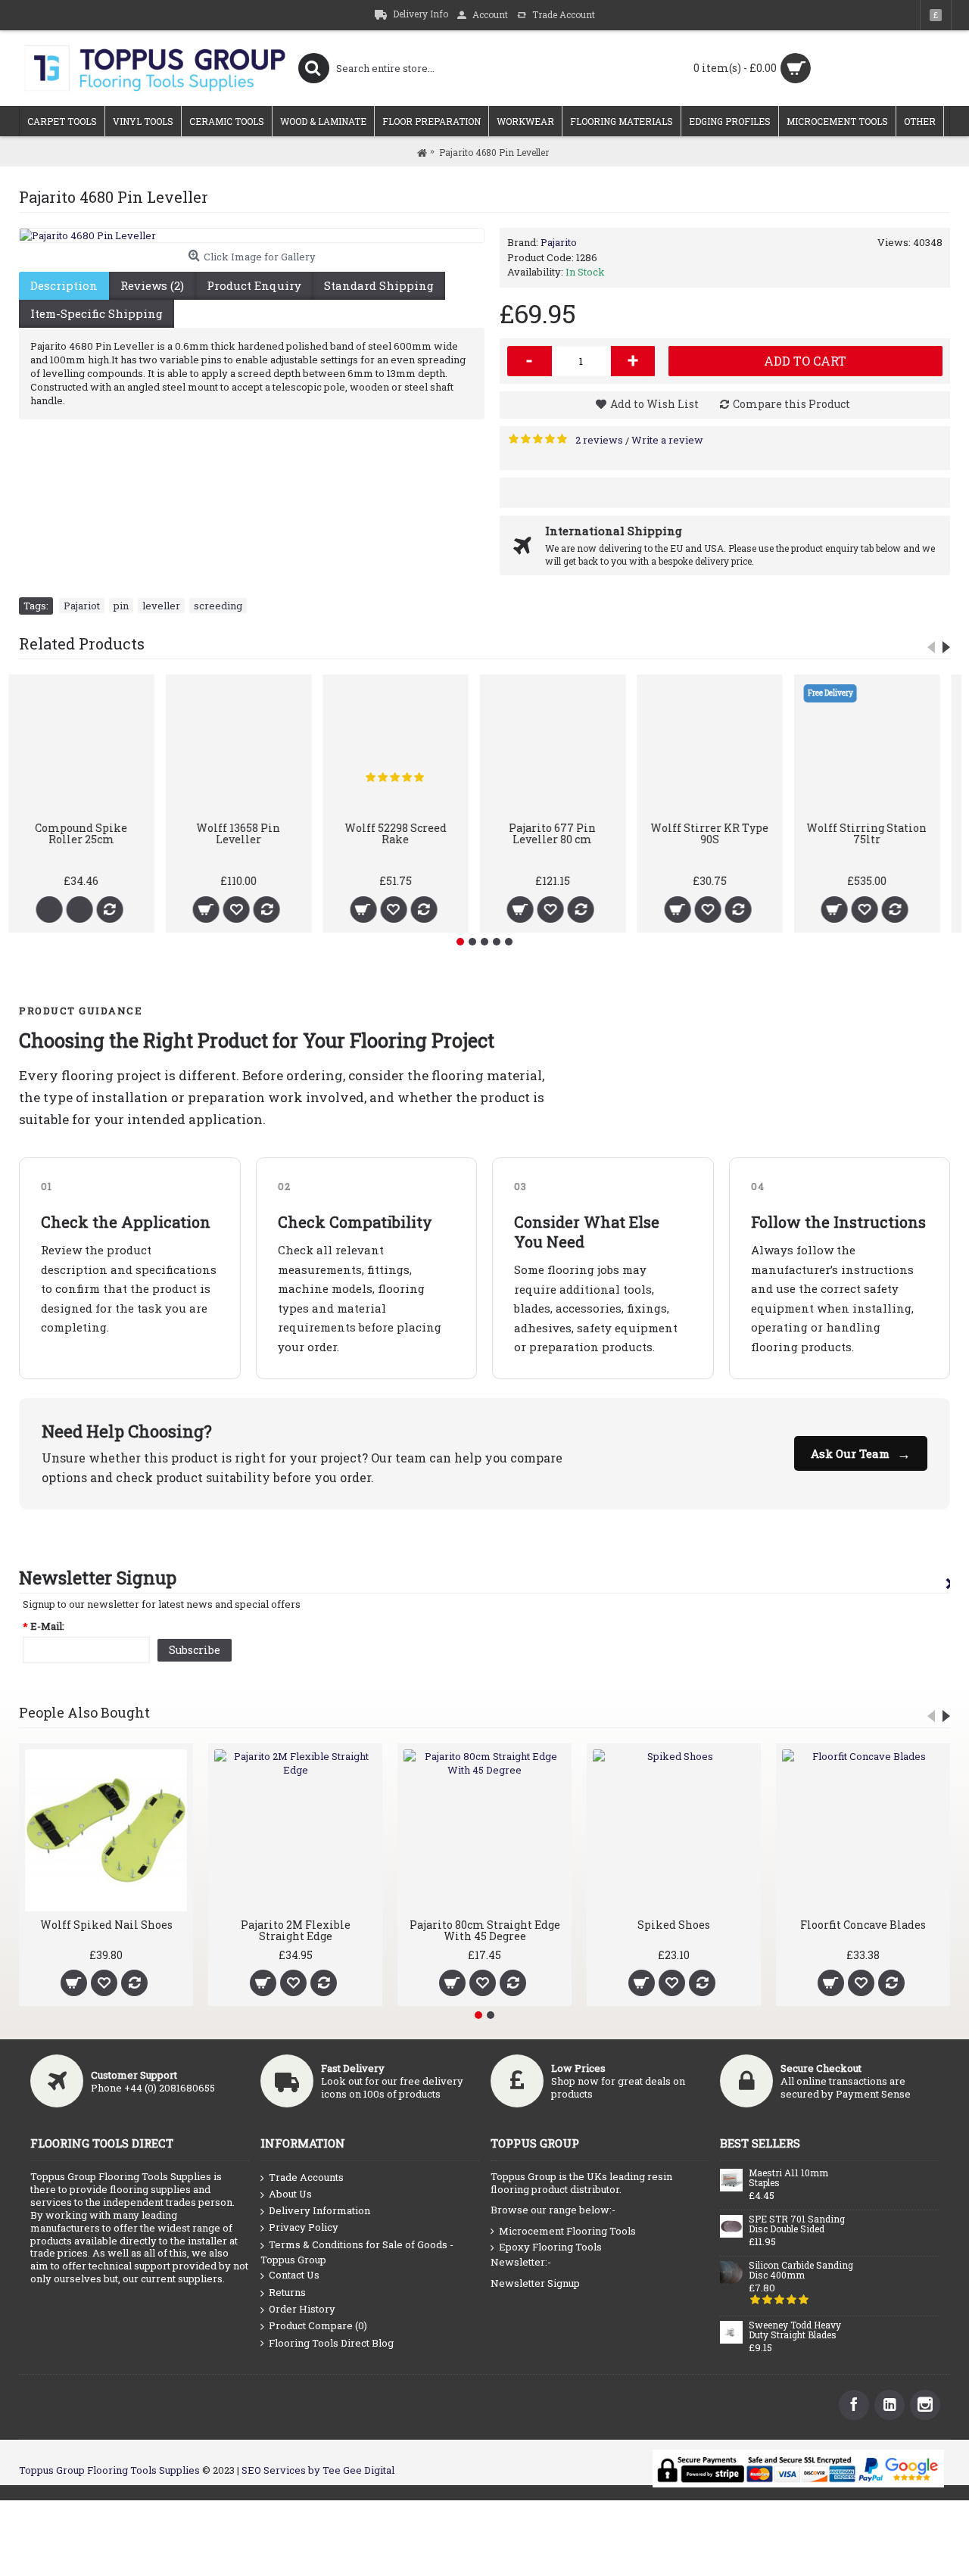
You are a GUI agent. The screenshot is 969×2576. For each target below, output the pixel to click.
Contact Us (294, 2275)
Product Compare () (318, 2325)
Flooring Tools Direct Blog (331, 2343)
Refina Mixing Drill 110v (92, 833)
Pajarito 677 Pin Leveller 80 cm (720, 833)
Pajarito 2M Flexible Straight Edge (106, 1930)
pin (121, 606)
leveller (161, 606)
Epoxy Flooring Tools (550, 2247)
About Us (290, 2194)
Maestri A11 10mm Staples (788, 2178)
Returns (287, 2292)
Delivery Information (319, 2210)
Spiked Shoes (484, 1925)
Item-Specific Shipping (97, 313)
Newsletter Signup (535, 2283)
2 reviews (599, 440)
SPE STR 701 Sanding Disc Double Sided (797, 2224)
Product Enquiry (254, 285)
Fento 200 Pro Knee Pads (863, 1925)
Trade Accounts (306, 2177)
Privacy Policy (304, 2227)
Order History (302, 2309)
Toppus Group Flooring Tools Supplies (109, 2470)
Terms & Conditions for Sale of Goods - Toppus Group (357, 2252)
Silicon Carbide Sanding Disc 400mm (801, 2271)
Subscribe (195, 1650)
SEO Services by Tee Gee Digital (318, 2470)
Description (64, 285)
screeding (218, 606)
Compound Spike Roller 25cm (249, 833)
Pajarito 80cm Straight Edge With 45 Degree (296, 1930)
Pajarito (559, 242)
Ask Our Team (861, 1453)
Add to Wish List (654, 404)
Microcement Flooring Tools (567, 2231)
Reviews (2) (152, 285)
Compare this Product (791, 404)
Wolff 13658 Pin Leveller (406, 833)
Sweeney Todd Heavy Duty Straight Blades (795, 2330)
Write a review (667, 440)
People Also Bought (84, 1712)
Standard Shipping (379, 285)
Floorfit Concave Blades (674, 1925)
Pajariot (82, 606)
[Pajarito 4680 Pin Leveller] (252, 235)
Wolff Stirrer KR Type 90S (877, 833)
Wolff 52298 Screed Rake (563, 833)
